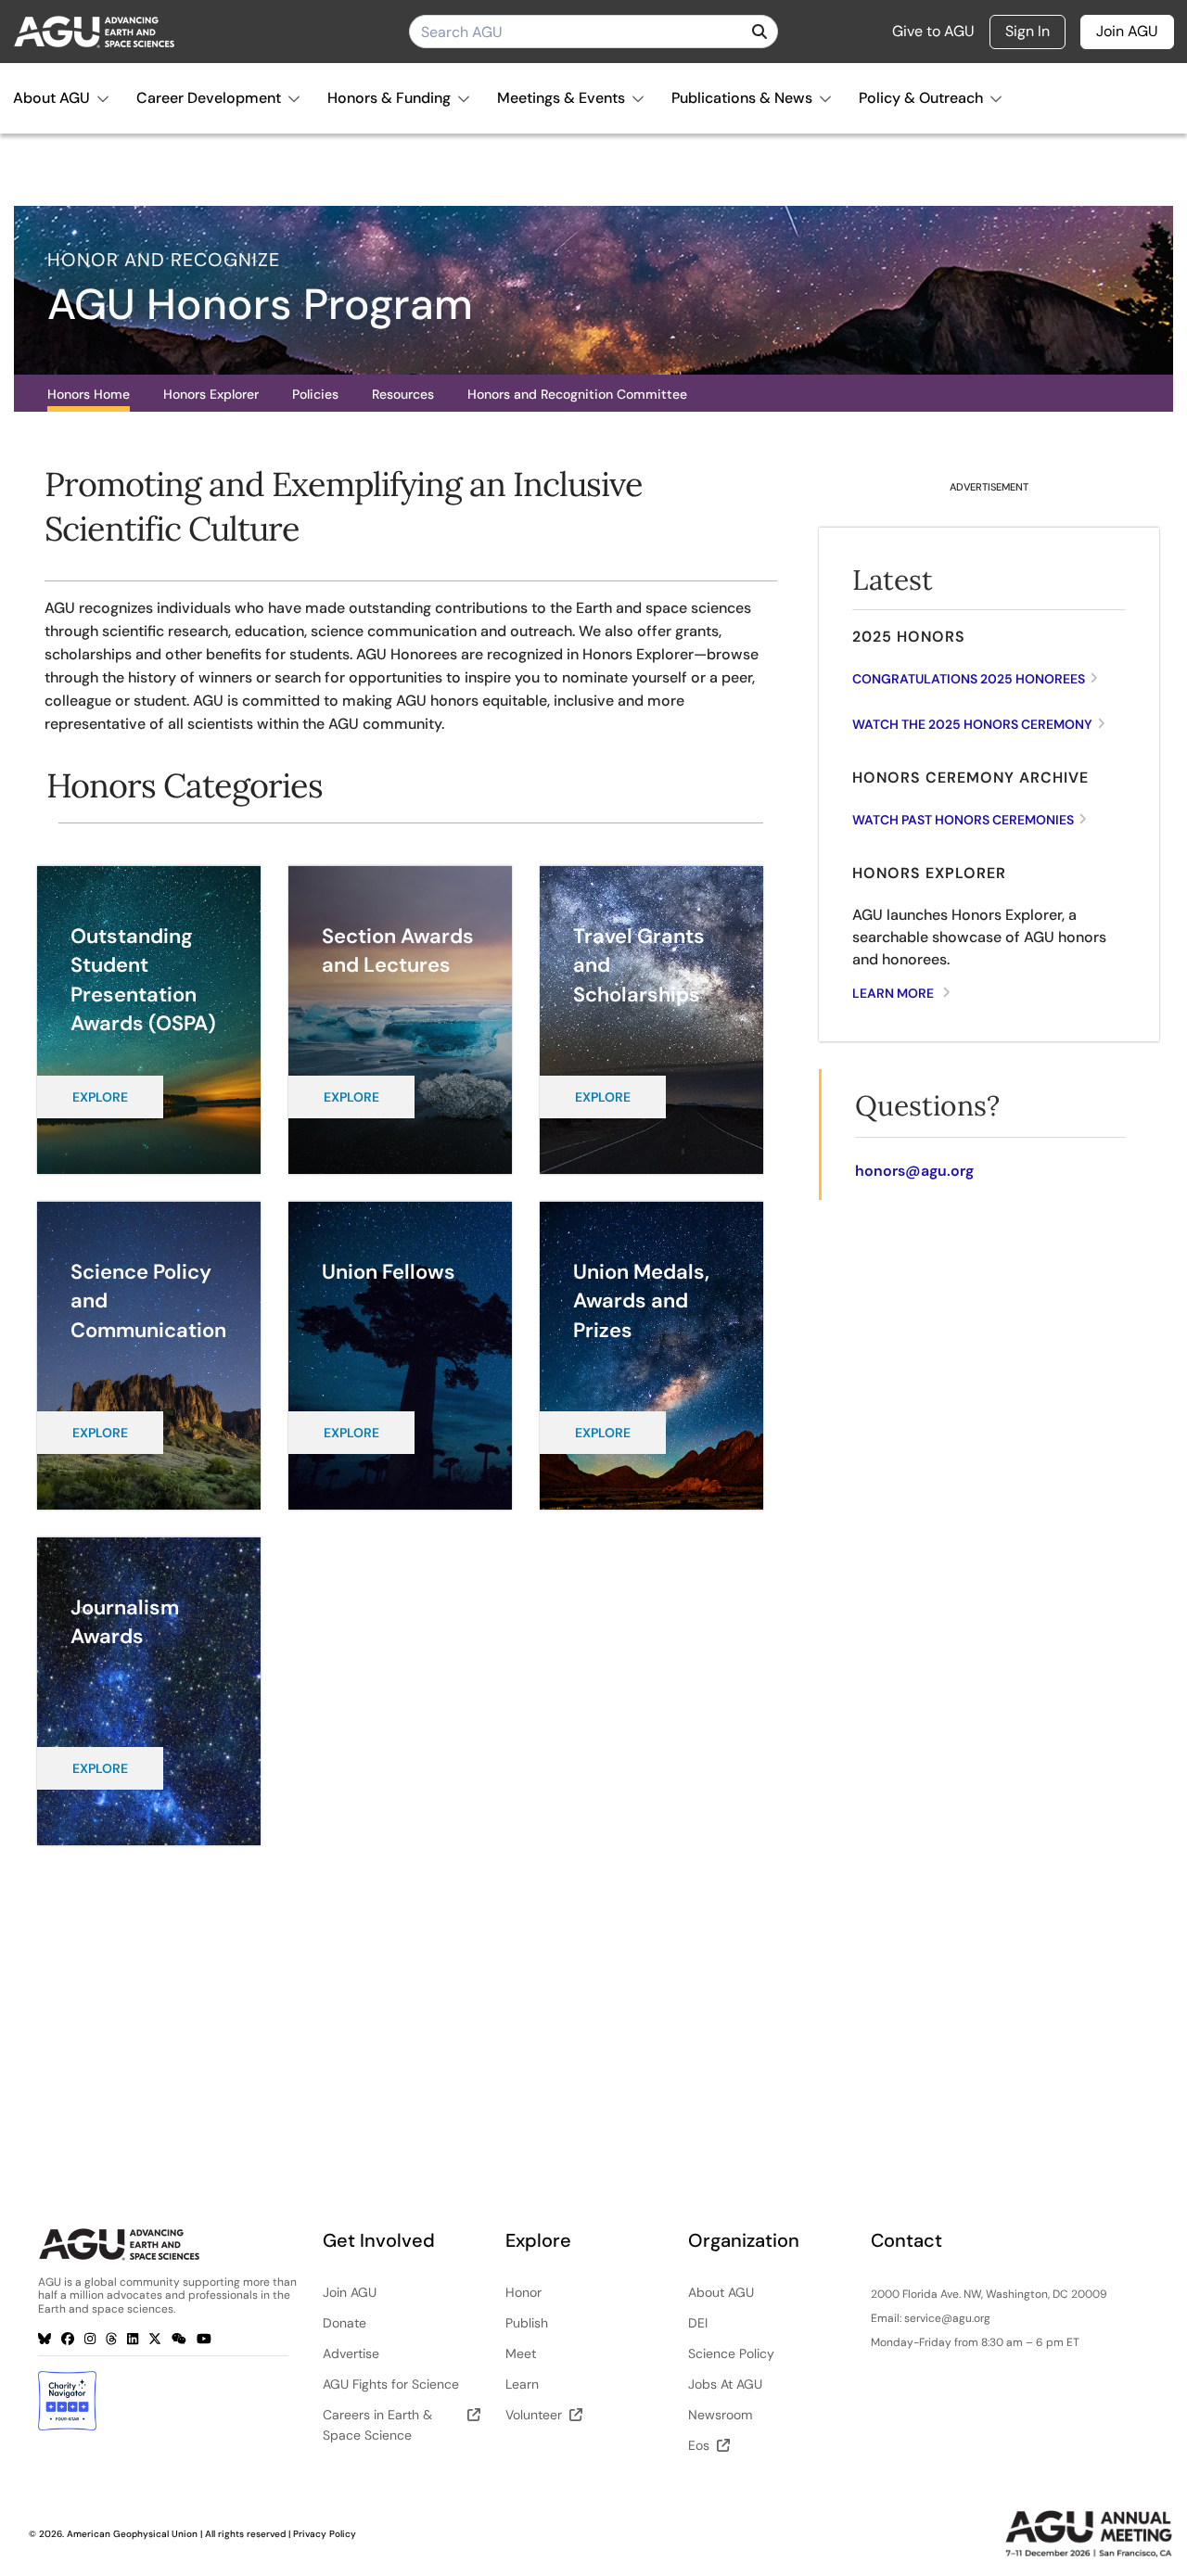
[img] (759, 32)
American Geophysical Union (132, 2534)
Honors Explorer (211, 394)
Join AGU (1127, 31)
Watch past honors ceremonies (963, 820)
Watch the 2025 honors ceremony (972, 724)
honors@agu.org (914, 1171)
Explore (100, 1097)
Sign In (1027, 31)
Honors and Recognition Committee (577, 394)
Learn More (893, 993)
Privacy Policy (325, 2534)
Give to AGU (933, 32)
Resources (403, 394)
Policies (315, 394)
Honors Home (89, 394)
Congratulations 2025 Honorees (969, 679)
